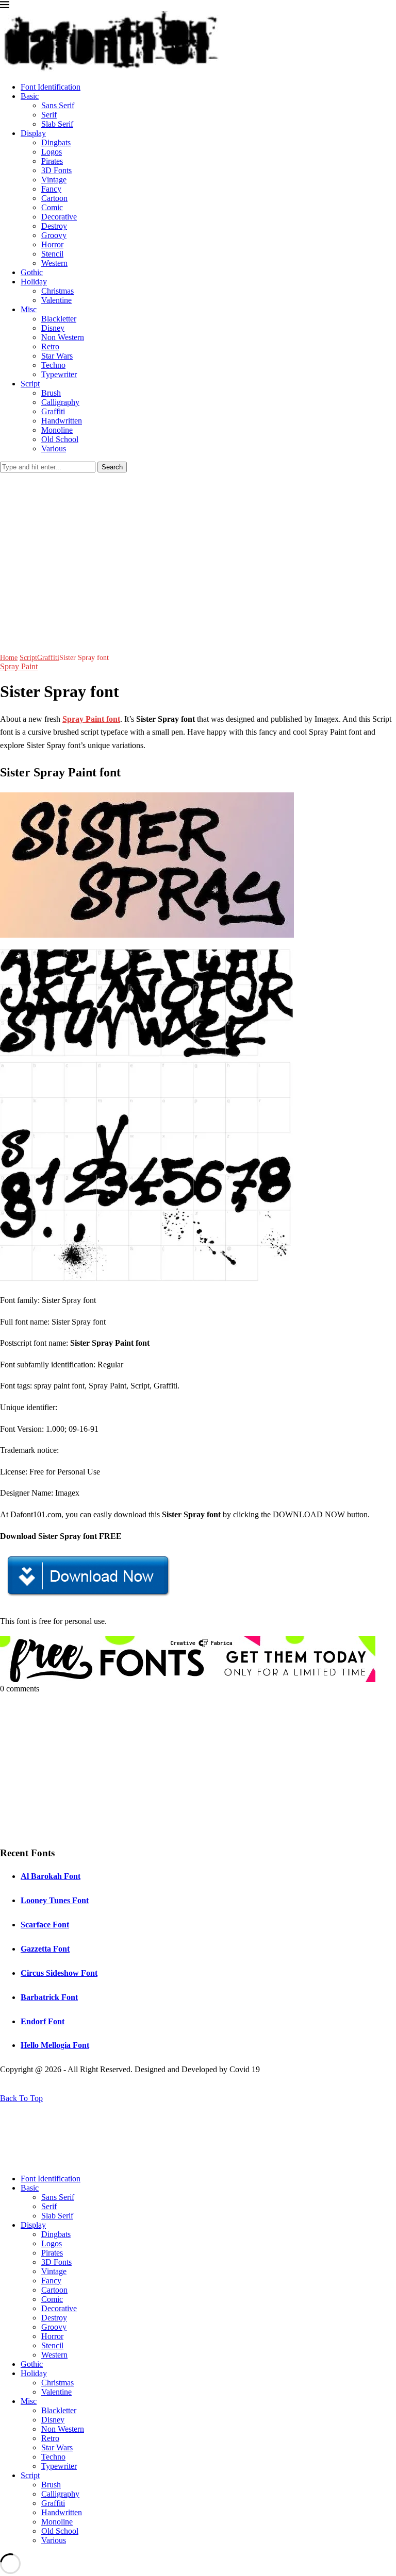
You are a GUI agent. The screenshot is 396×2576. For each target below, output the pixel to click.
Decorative (59, 217)
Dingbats (56, 142)
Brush (51, 393)
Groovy (54, 235)
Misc (29, 309)
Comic (52, 207)
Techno (53, 365)
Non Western (63, 337)
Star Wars (57, 356)
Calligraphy (60, 402)
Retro (50, 346)
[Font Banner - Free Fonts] (188, 1679)
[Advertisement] (198, 550)
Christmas (57, 291)
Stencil (52, 254)
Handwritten (62, 421)
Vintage (54, 180)
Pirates (52, 161)
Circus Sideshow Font (59, 1973)
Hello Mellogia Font (55, 2045)
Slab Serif (57, 124)
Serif (49, 115)
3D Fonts (56, 170)
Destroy (54, 226)
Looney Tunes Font (55, 1900)
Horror (52, 244)
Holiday (34, 282)
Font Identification (51, 87)
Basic (30, 96)
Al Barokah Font (51, 1876)
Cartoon (54, 198)
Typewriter (59, 374)
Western (54, 263)
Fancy (51, 189)
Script (30, 384)
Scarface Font (45, 1925)
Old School (60, 439)
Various (54, 448)
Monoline (57, 430)
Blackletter (59, 319)
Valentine (56, 300)
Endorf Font (43, 2021)
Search (112, 467)
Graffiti (53, 411)
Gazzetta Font (45, 1949)
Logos (52, 152)
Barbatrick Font (49, 1997)
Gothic (32, 272)
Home (9, 658)
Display (33, 133)
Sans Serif (58, 105)
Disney (53, 328)
